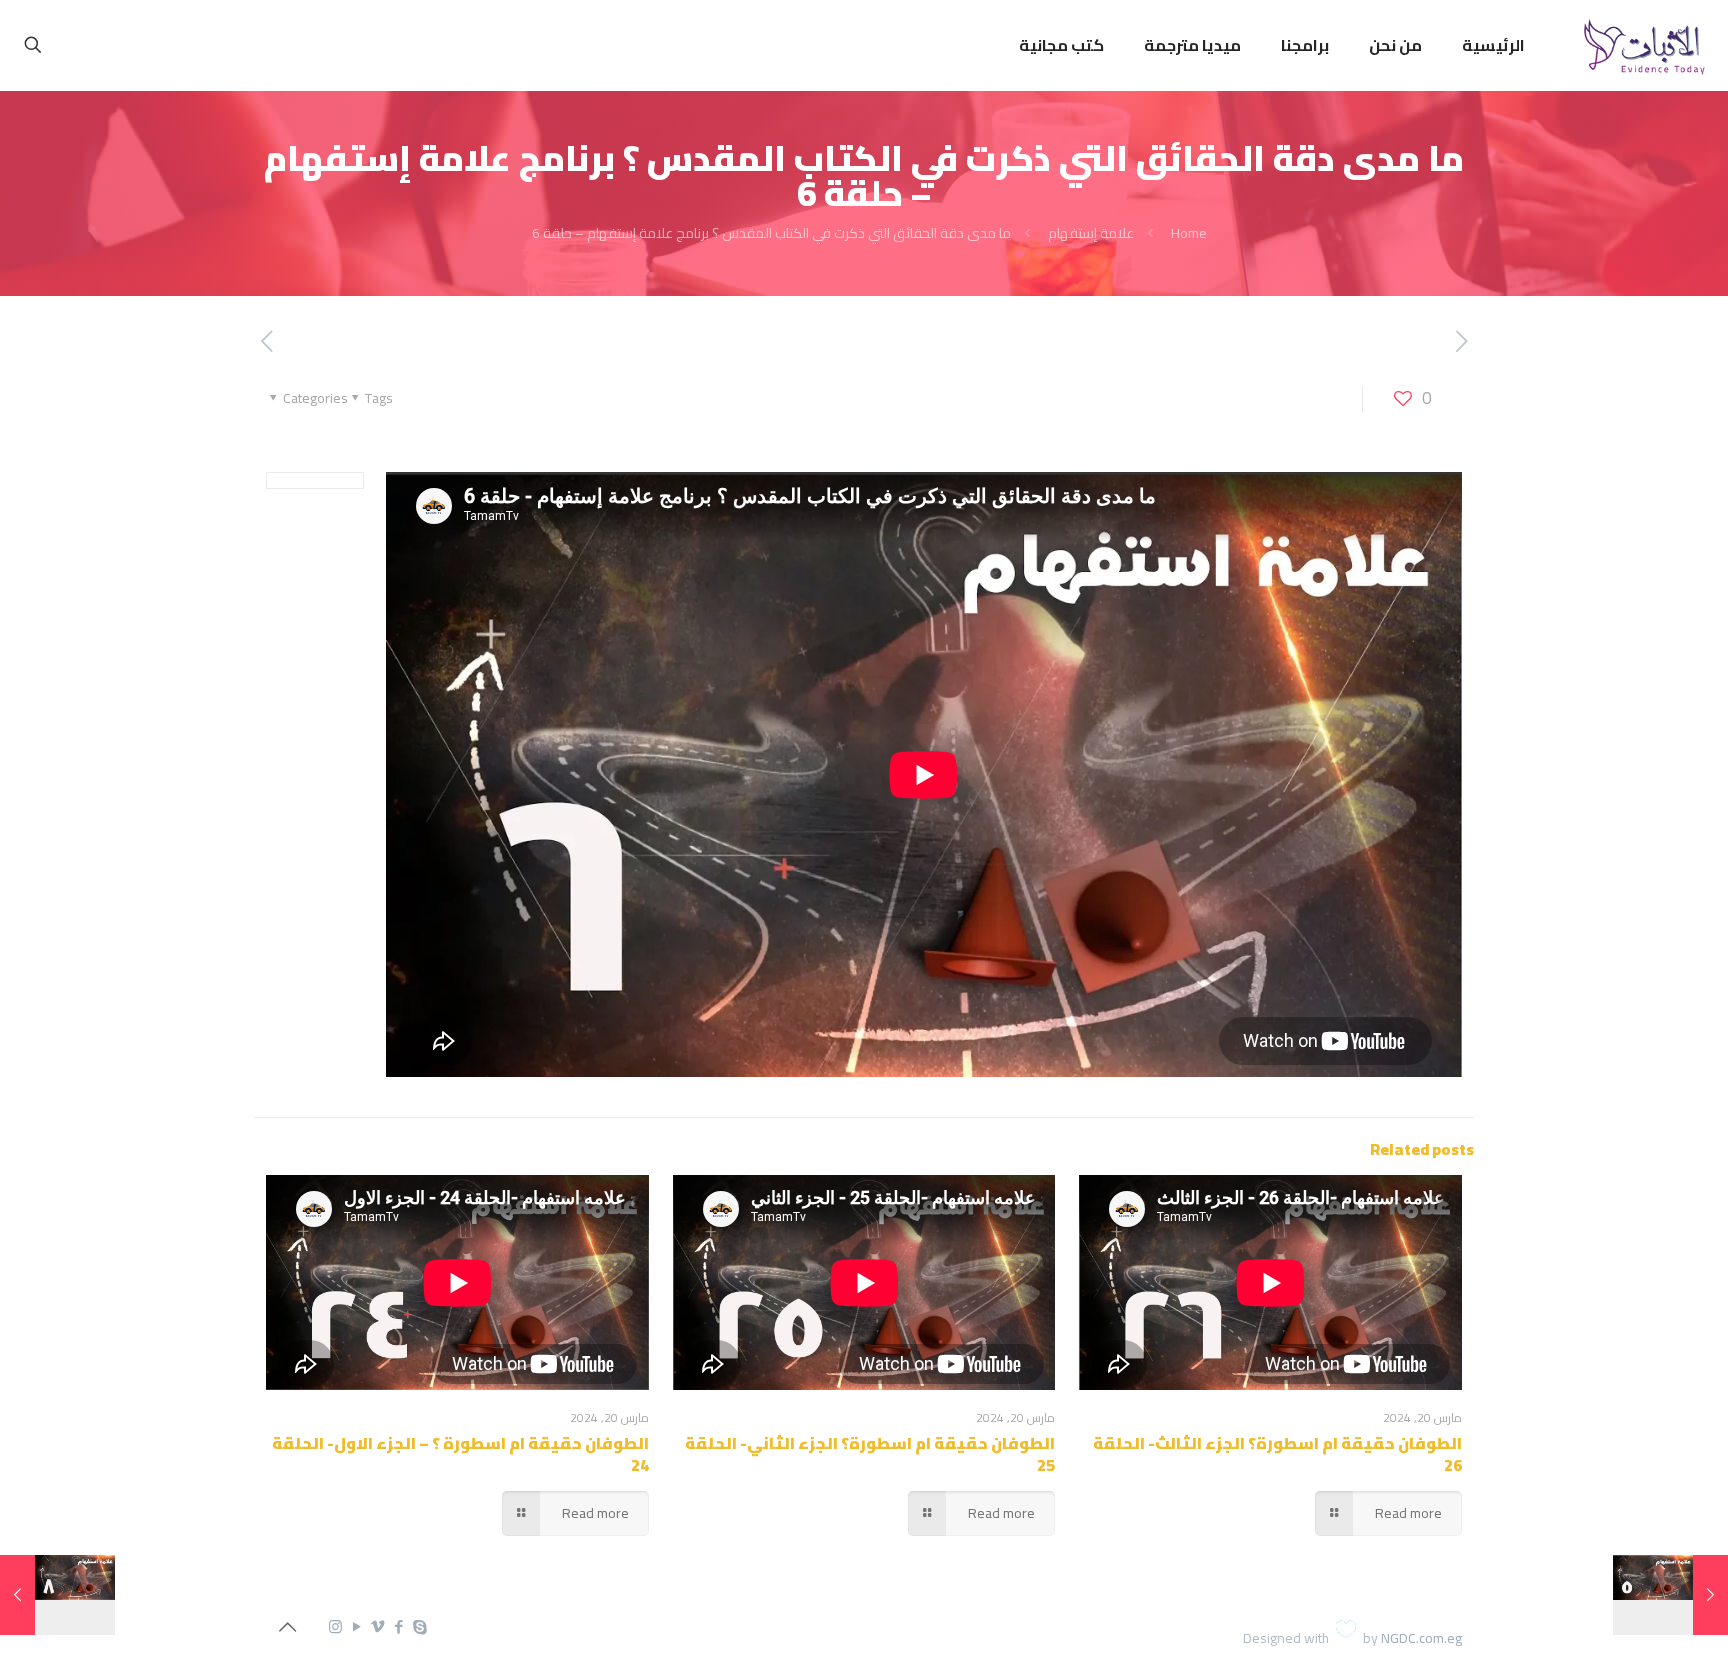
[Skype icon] (419, 1626)
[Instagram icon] (335, 1626)
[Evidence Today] (1641, 45)
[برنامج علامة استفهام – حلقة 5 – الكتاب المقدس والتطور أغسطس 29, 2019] (1670, 1595)
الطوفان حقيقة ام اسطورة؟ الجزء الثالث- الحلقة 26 (1277, 1454)
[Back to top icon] (287, 1627)
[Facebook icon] (398, 1626)
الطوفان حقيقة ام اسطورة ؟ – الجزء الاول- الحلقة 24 (460, 1454)
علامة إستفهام (1091, 233)
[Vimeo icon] (377, 1626)
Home (1189, 233)
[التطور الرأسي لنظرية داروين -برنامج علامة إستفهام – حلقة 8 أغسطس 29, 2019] (57, 1595)
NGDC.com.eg (1421, 1638)
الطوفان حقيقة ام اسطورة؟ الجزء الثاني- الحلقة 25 (870, 1454)
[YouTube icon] (356, 1626)
